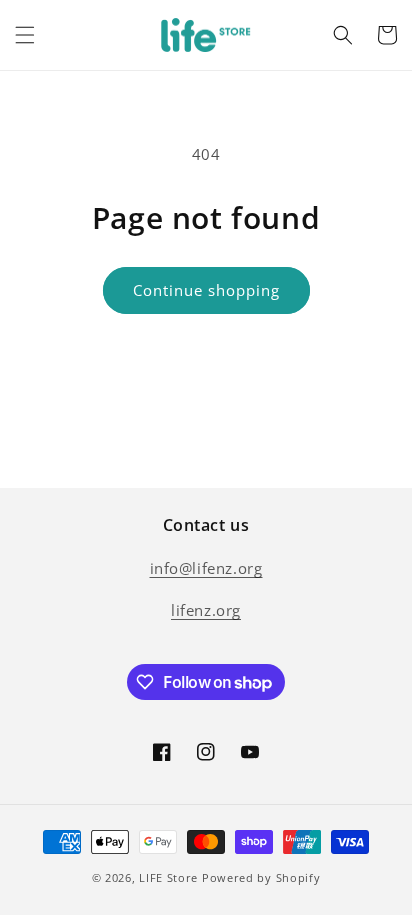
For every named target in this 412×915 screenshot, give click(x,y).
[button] (25, 35)
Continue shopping (206, 290)
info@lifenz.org (206, 568)
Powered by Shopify (261, 877)
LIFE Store (168, 877)
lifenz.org (206, 610)
